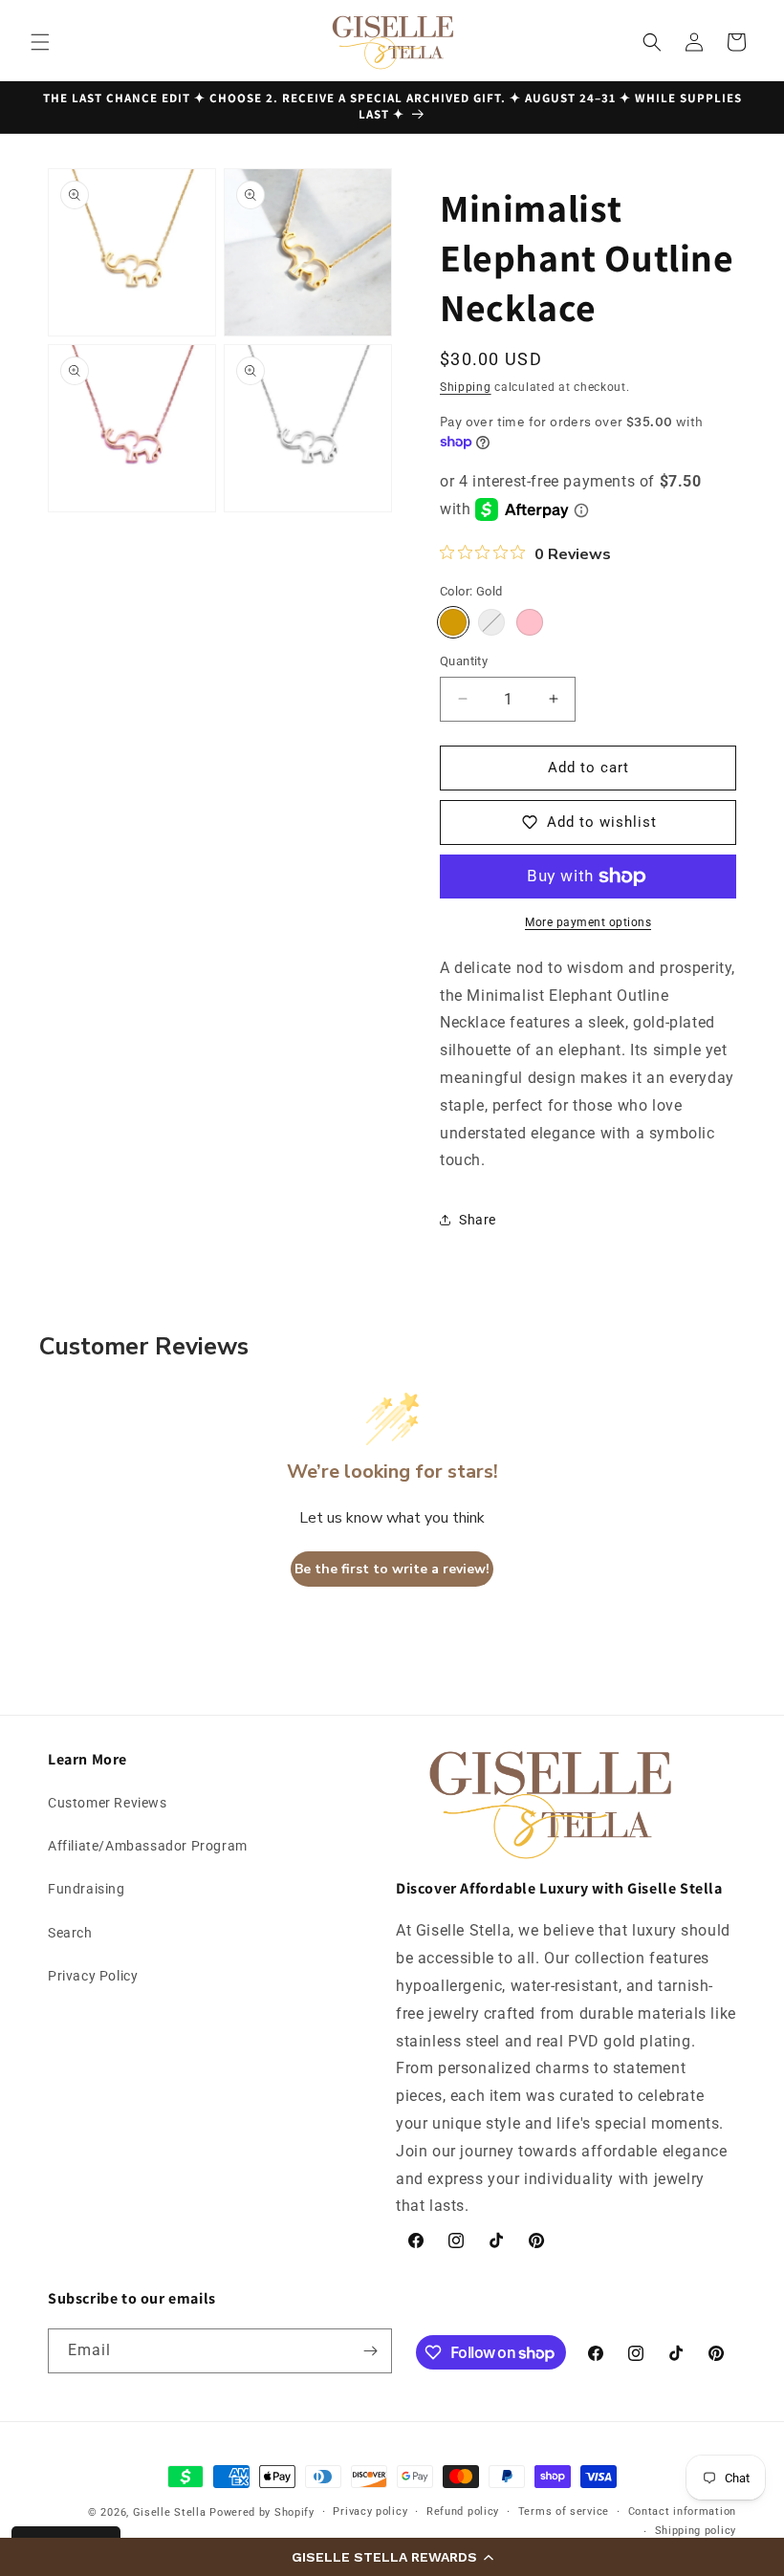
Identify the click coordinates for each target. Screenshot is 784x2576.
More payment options (588, 922)
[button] (392, 2557)
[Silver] (491, 622)
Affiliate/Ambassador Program (148, 1846)
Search (70, 1933)
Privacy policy (370, 2511)
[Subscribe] (370, 2351)
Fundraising (87, 1889)
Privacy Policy (93, 1976)
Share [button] (478, 1220)
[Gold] (453, 622)
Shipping (466, 387)
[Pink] (530, 622)
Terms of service (564, 2511)
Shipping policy (696, 2531)
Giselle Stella (170, 2512)
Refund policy (463, 2511)
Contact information (682, 2511)
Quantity (464, 661)
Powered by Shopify (262, 2512)
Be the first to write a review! (392, 1569)
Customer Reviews (108, 1803)
